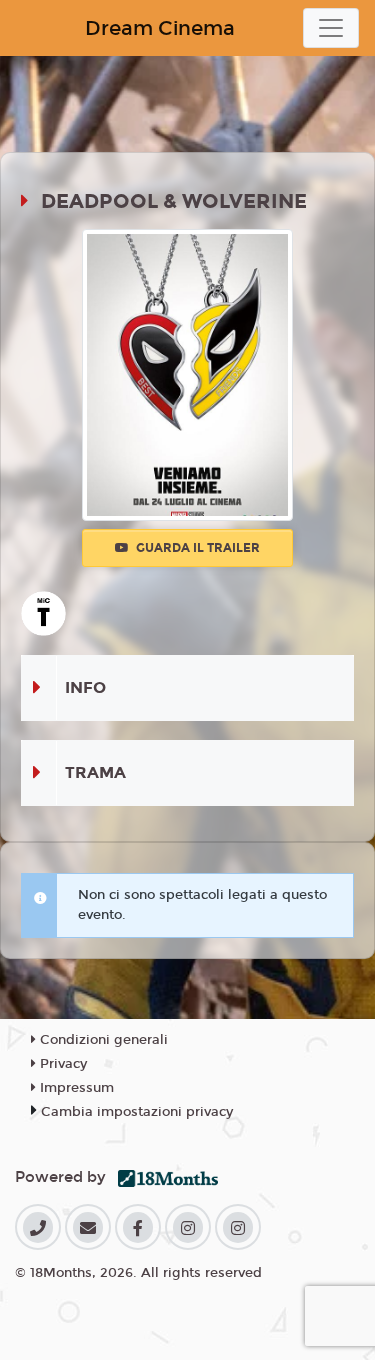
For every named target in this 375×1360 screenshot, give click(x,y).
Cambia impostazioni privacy (137, 1112)
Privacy (61, 1064)
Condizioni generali (102, 1040)
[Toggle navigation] (331, 28)
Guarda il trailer (196, 548)
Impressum (75, 1088)
